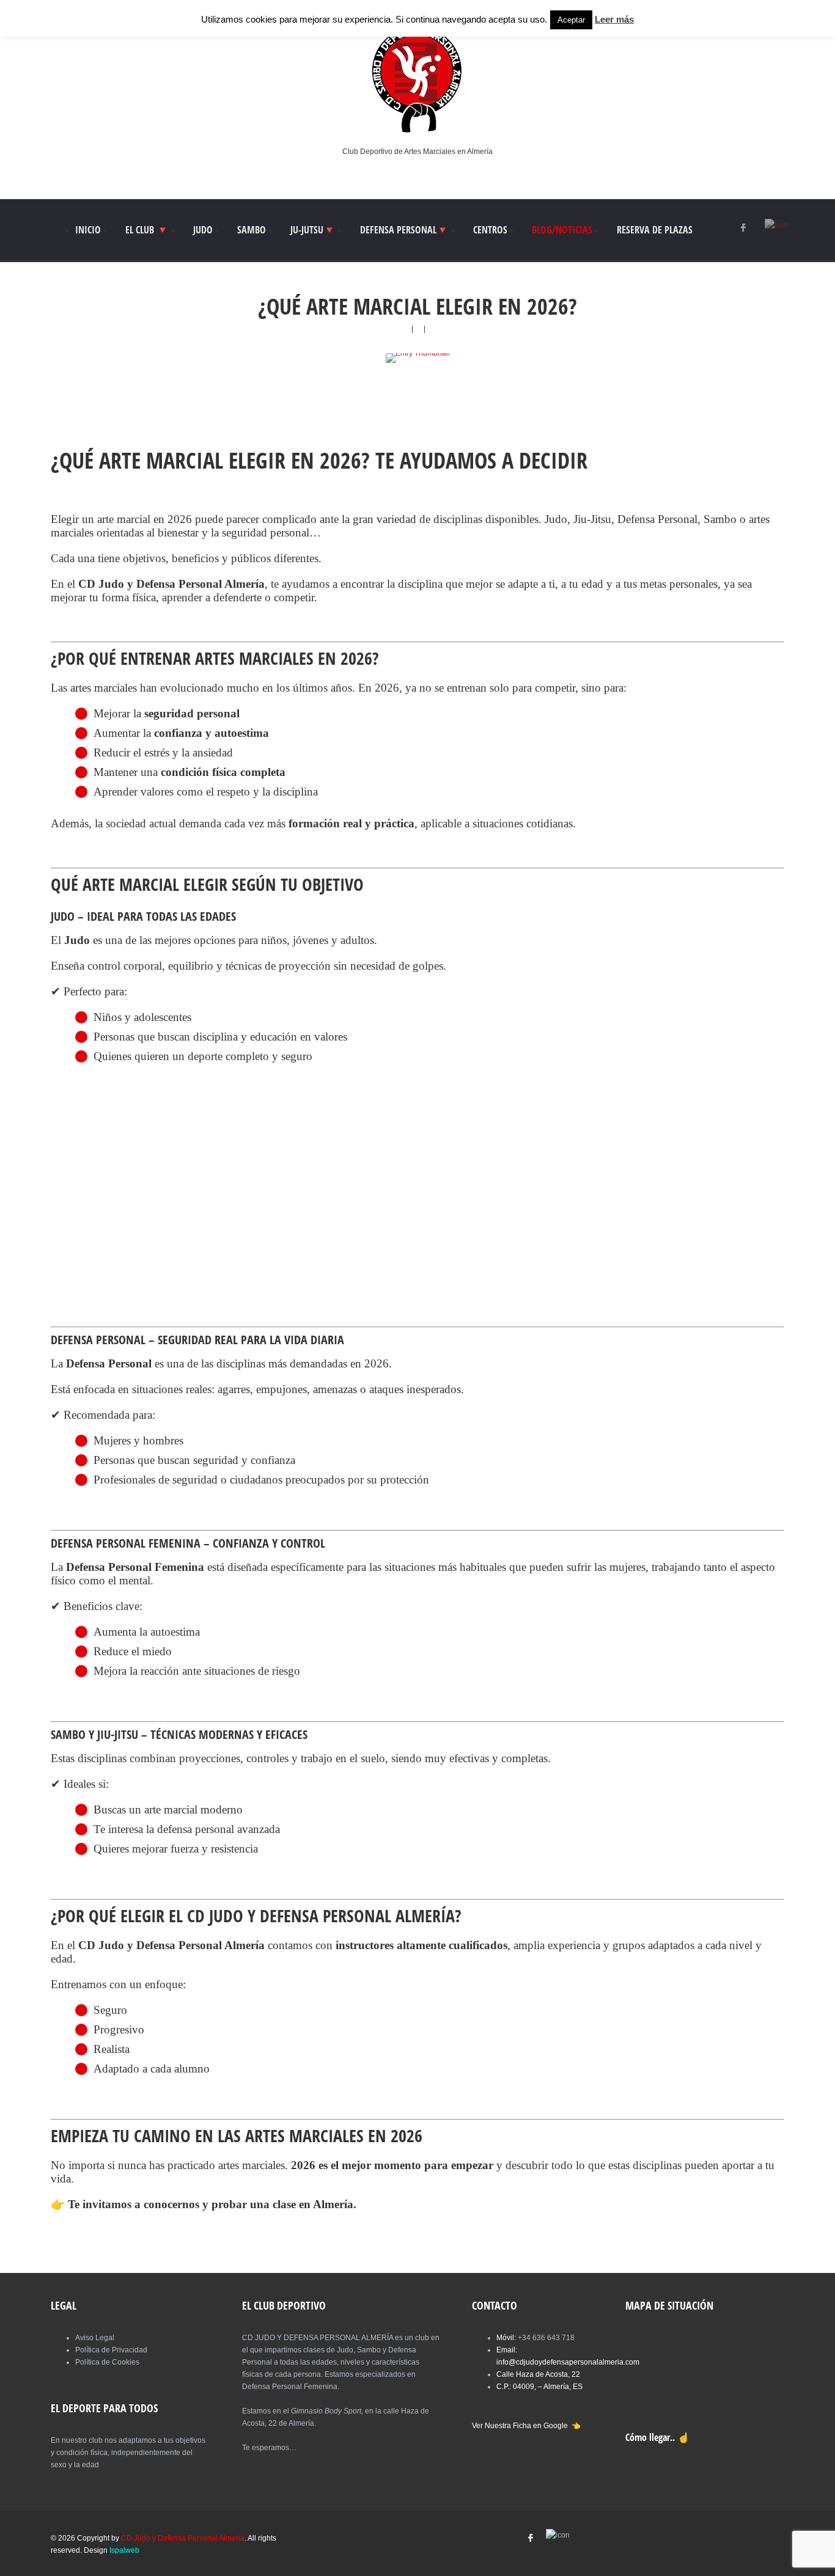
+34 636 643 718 (546, 2338)
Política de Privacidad (111, 2350)
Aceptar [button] (571, 20)
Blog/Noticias (562, 230)
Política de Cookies (107, 2362)
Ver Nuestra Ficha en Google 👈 (526, 2426)
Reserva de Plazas (655, 230)
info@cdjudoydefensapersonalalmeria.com (568, 2362)
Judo (203, 230)
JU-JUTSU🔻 (313, 230)
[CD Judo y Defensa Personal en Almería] (417, 132)
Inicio (88, 230)
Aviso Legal (95, 2338)
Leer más (614, 19)
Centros (490, 230)
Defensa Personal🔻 (404, 230)
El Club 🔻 (147, 230)
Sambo (252, 230)
